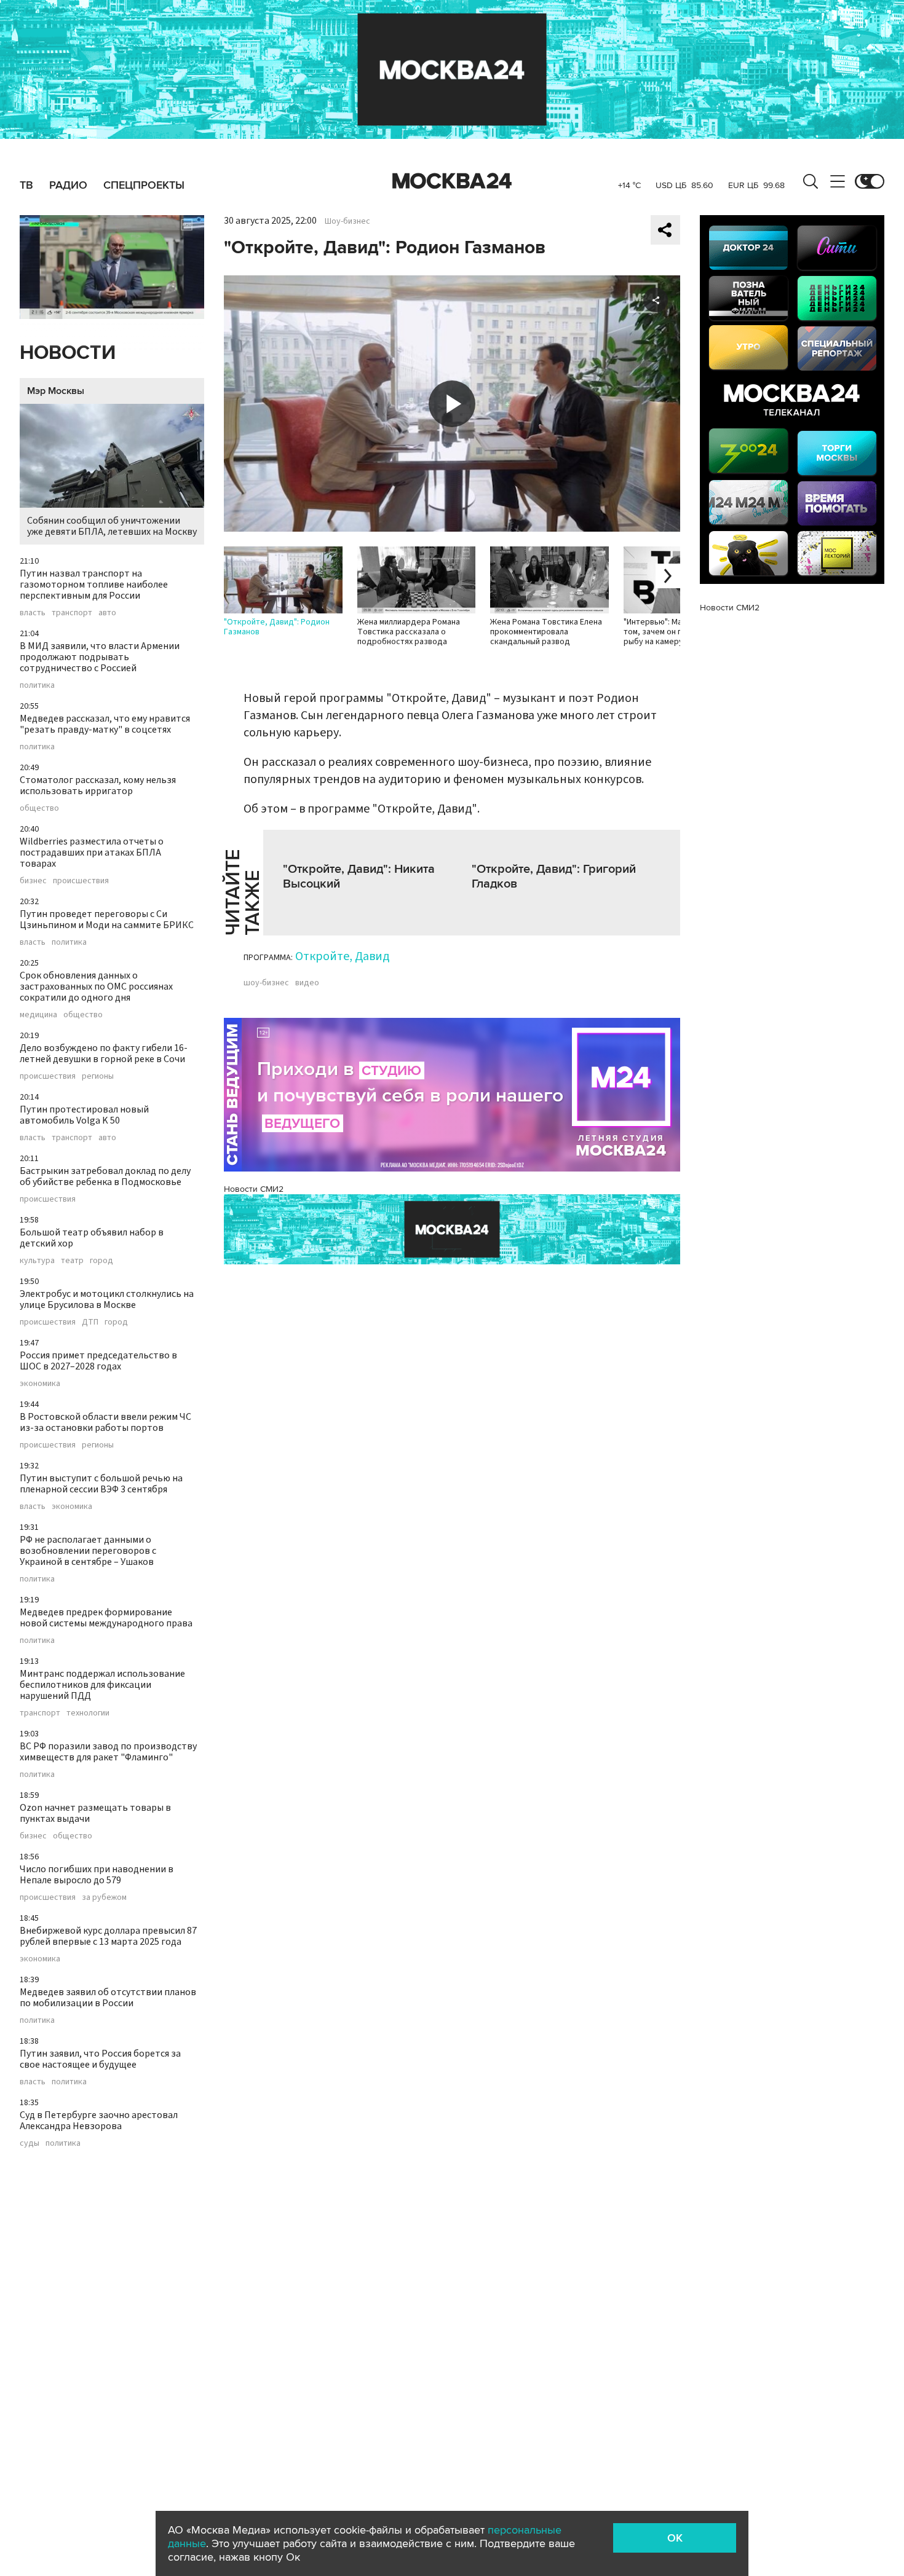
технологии (88, 1713)
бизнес (33, 881)
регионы (98, 1076)
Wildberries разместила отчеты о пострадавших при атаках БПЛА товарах (92, 853)
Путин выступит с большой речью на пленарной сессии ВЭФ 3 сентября (101, 1484)
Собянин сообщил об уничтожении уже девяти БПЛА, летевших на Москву (112, 526)
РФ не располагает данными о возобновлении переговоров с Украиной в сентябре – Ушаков (88, 1551)
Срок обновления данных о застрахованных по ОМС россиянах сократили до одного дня (96, 987)
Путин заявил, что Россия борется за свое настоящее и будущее (100, 2059)
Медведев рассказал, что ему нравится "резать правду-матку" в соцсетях (105, 724)
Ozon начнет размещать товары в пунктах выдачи (95, 1813)
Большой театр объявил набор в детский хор (92, 1238)
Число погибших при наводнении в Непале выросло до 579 (97, 1875)
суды (30, 2143)
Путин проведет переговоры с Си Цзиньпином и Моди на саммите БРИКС (107, 920)
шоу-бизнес (266, 983)
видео (307, 983)
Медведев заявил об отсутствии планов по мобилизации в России (108, 1998)
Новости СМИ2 (254, 1189)
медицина (38, 1015)
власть (33, 613)
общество (39, 808)
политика (37, 685)
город (101, 1261)
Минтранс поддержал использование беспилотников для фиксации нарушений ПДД (102, 1685)
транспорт (72, 613)
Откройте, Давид (342, 956)
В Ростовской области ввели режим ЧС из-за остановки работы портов (105, 1422)
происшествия (81, 881)
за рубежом (104, 1897)
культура (37, 1261)
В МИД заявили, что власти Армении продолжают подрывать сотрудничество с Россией (100, 657)
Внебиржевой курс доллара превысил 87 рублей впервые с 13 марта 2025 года (108, 1936)
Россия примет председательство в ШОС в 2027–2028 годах (98, 1361)
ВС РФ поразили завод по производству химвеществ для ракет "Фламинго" (108, 1752)
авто (107, 613)
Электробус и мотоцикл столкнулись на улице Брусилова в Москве (107, 1299)
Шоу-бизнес (347, 221)
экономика (40, 1384)
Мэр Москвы (56, 391)
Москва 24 (452, 181)
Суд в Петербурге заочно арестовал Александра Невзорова (99, 2121)
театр (72, 1261)
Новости (68, 353)
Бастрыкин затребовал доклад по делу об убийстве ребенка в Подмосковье (105, 1176)
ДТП (90, 1322)
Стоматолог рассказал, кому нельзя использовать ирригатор (98, 786)
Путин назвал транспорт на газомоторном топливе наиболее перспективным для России (94, 585)
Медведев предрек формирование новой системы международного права (106, 1618)
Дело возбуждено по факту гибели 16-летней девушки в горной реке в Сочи (104, 1054)
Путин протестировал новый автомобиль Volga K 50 (84, 1115)
